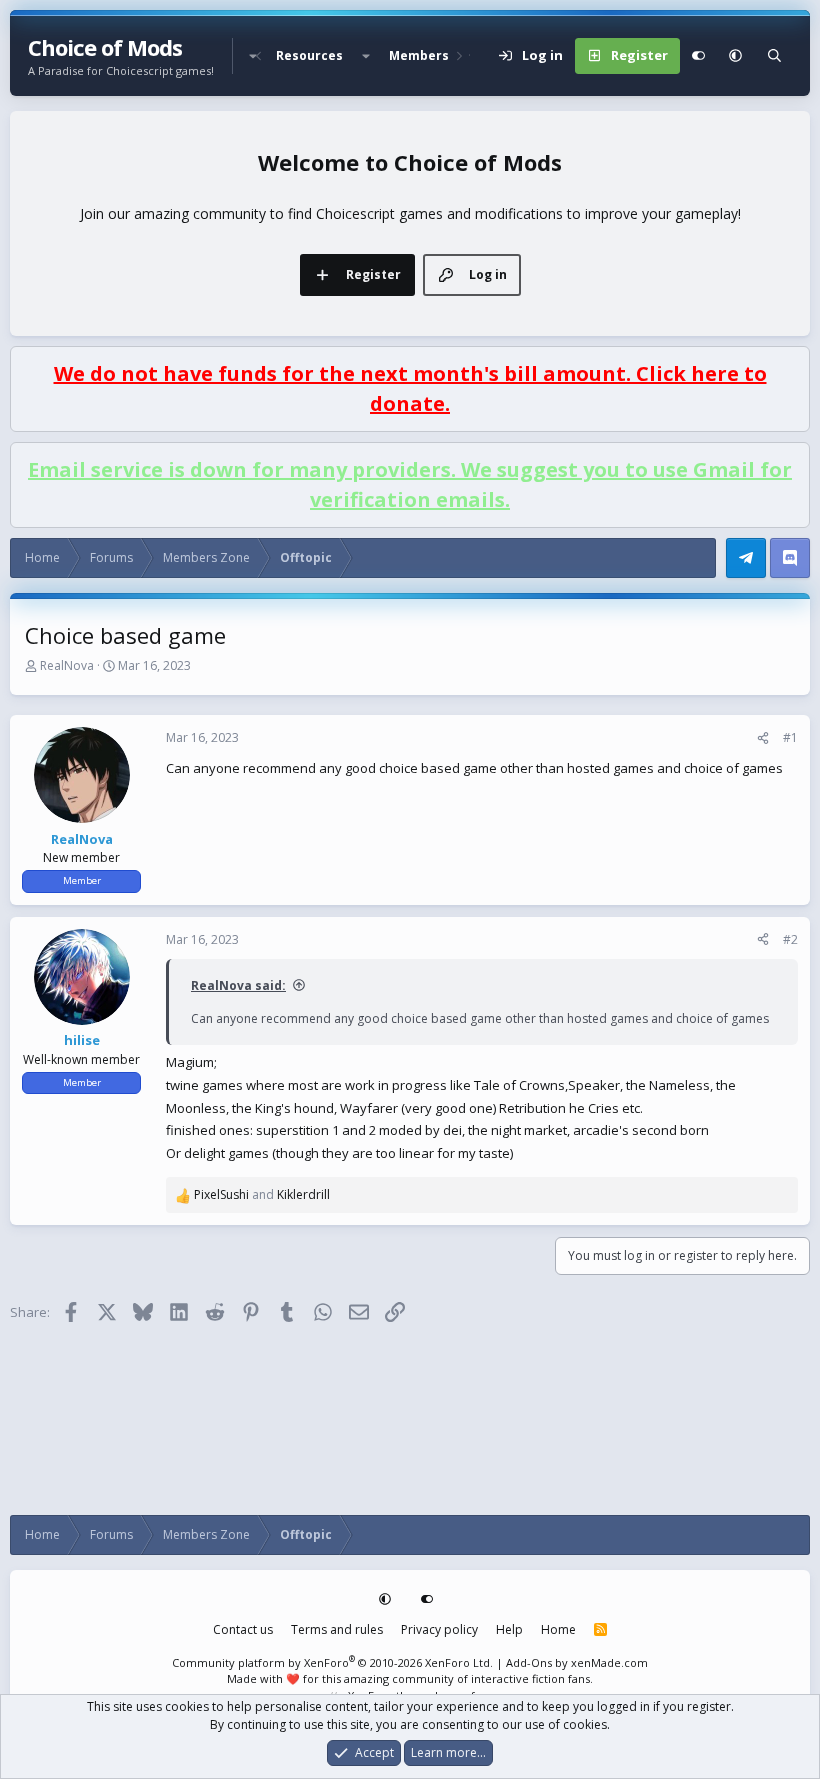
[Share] (763, 738)
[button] (366, 56)
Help (509, 1629)
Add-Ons (529, 1662)
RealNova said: (238, 985)
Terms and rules (337, 1629)
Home (558, 1629)
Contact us (243, 1629)
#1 (790, 737)
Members (419, 55)
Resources (309, 55)
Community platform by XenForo (332, 1662)
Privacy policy (439, 1629)
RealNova (67, 665)
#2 (790, 939)
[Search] (774, 56)
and (262, 1194)
